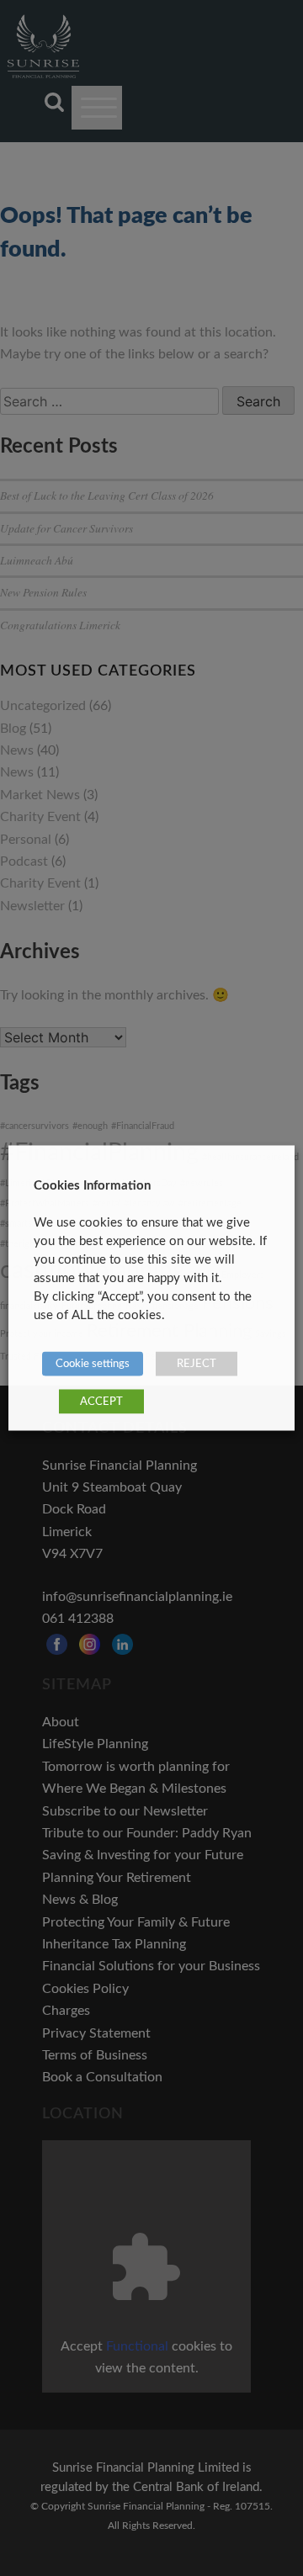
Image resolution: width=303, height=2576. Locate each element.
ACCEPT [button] (101, 1402)
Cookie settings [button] (93, 1364)
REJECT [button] (197, 1364)
